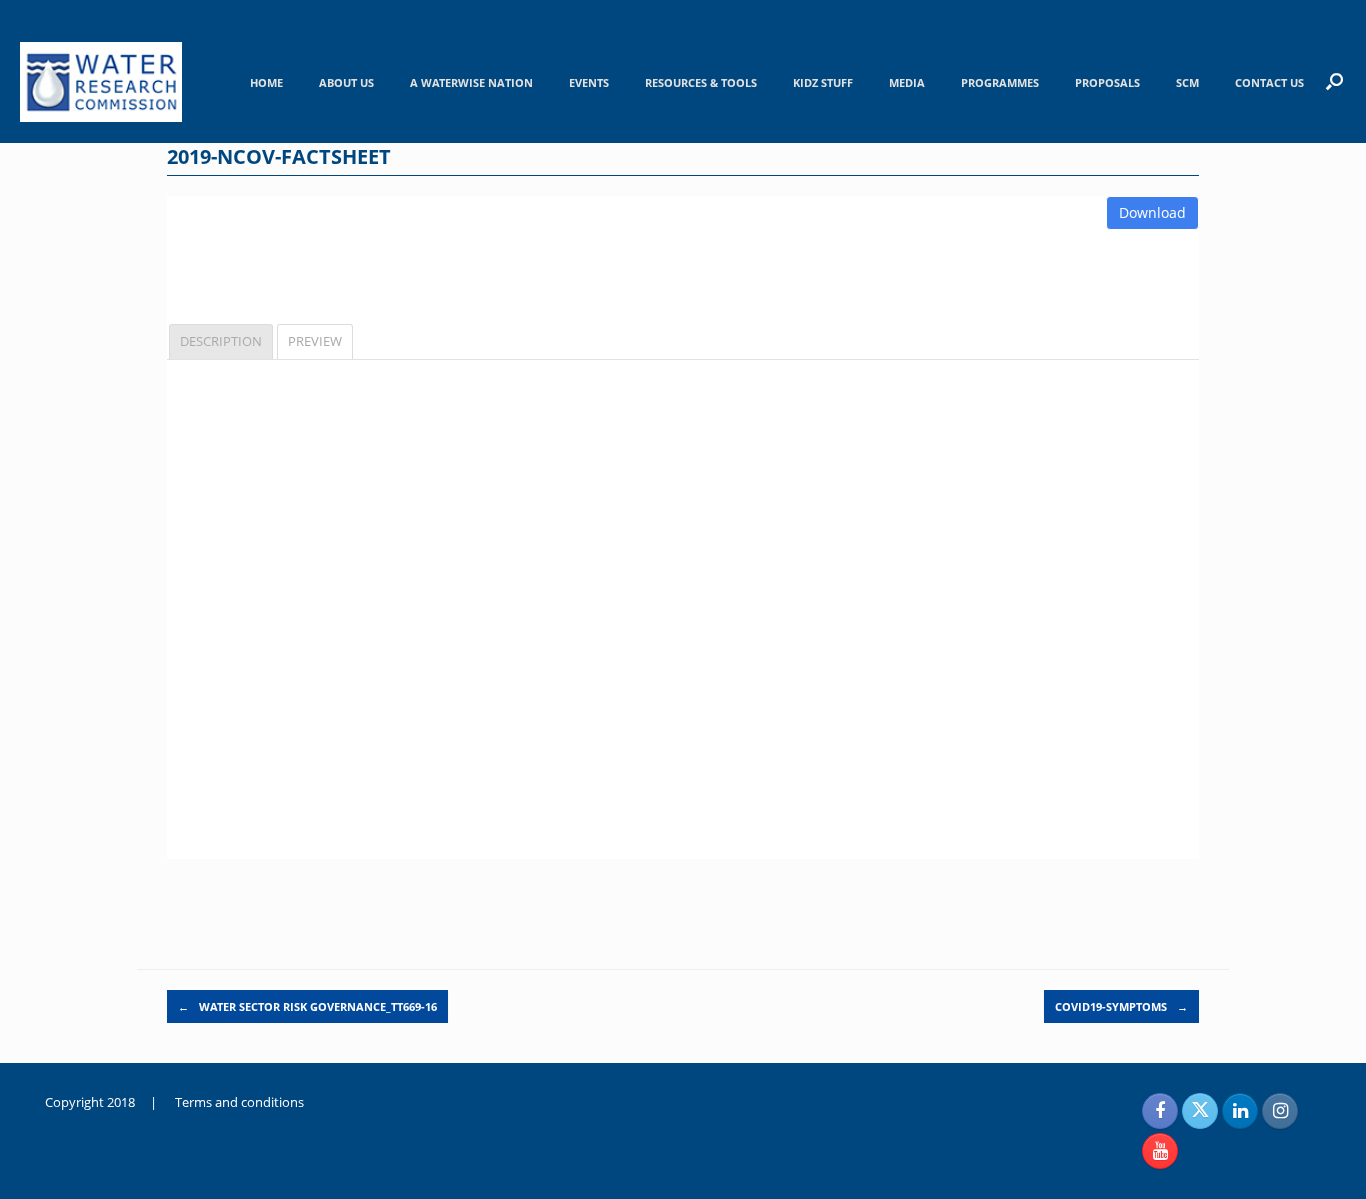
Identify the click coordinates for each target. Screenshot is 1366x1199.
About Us (346, 82)
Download (1152, 212)
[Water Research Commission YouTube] (1160, 1151)
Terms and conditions (239, 1102)
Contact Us (1269, 82)
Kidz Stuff (823, 82)
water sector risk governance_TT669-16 (307, 1006)
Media (907, 82)
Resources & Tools (701, 82)
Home (266, 82)
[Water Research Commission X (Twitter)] (1200, 1111)
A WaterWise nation (471, 82)
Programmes (1000, 82)
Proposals (1107, 82)
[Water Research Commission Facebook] (1160, 1111)
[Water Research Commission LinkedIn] (1240, 1111)
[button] (1334, 81)
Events (589, 82)
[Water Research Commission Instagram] (1280, 1111)
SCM (1187, 82)
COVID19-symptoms (1121, 1006)
